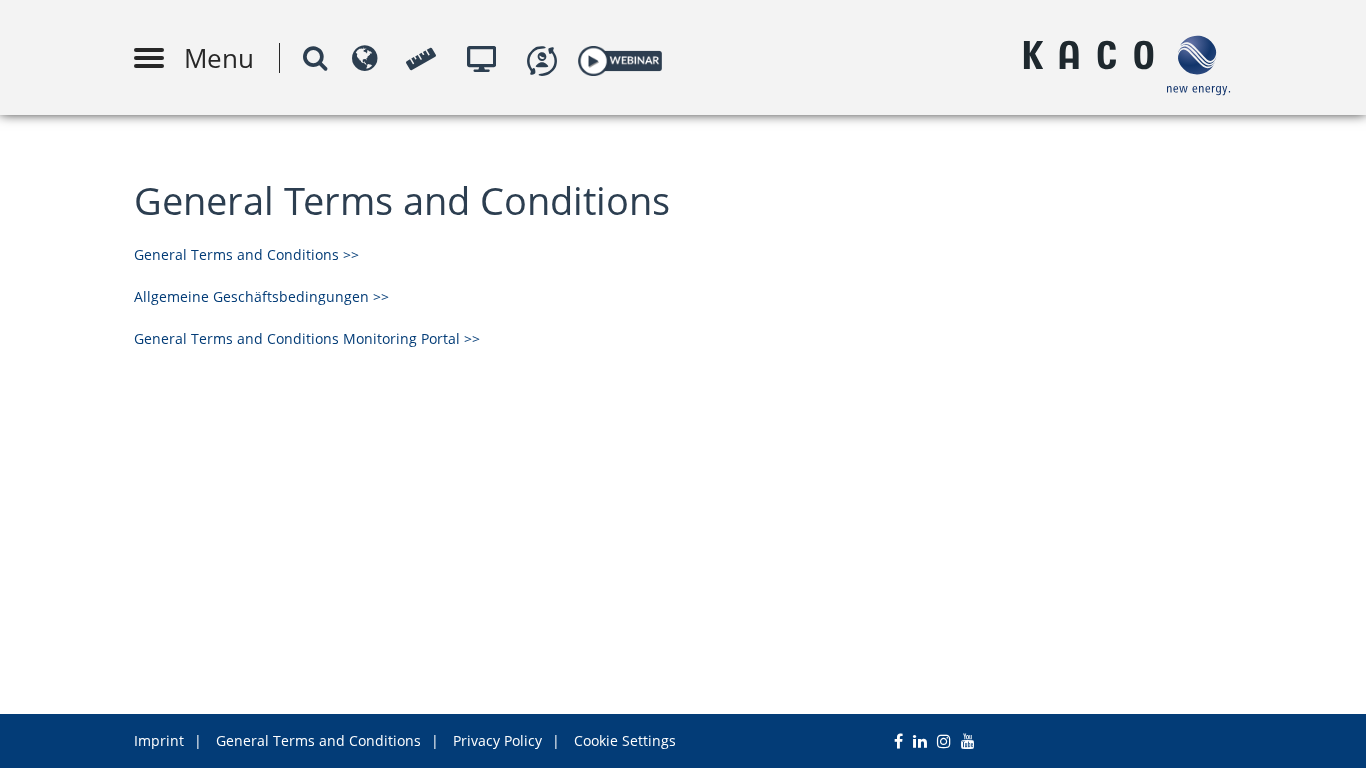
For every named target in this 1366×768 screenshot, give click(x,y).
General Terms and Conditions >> (246, 254)
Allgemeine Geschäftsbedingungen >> (261, 296)
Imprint (159, 740)
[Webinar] (619, 57)
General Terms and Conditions (318, 740)
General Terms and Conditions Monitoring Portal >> (307, 338)
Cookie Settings (625, 740)
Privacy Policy (497, 740)
